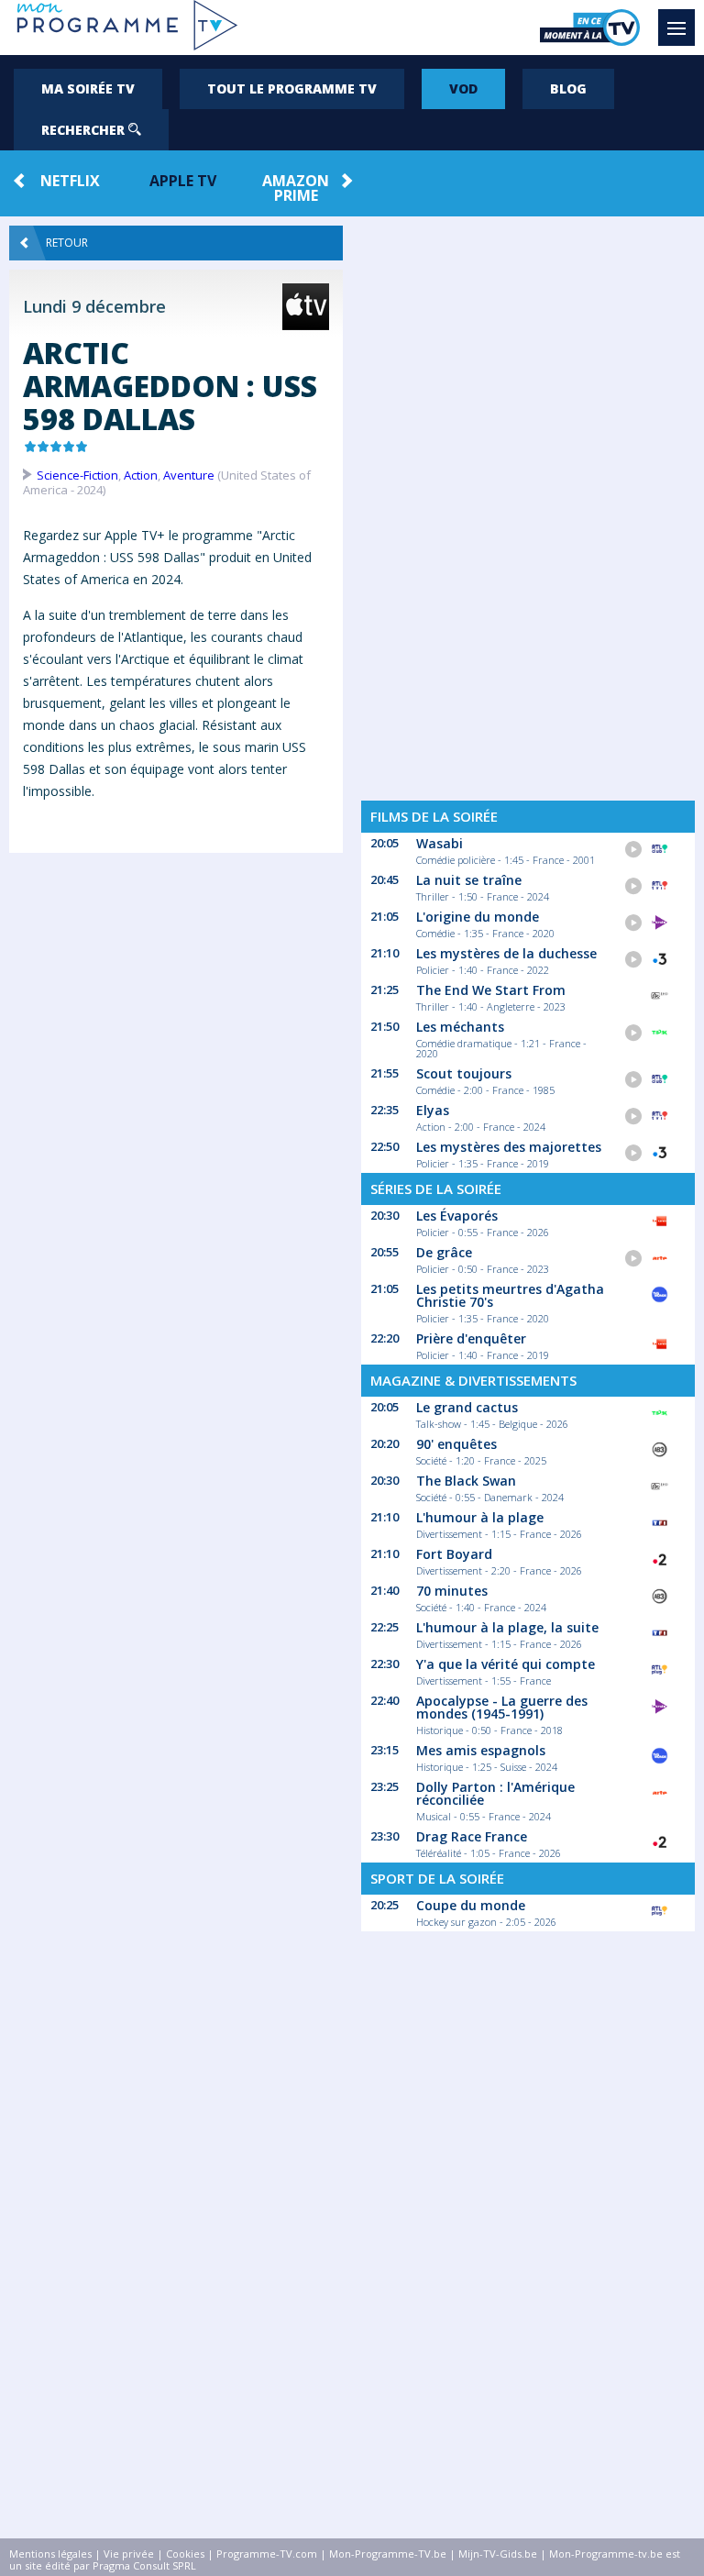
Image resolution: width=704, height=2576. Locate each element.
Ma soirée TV (88, 88)
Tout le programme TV (292, 88)
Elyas (433, 1110)
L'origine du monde (478, 917)
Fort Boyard (454, 1554)
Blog (568, 88)
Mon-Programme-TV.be (388, 2554)
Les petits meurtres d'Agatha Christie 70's (510, 1295)
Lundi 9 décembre (94, 306)
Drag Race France (472, 1836)
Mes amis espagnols (481, 1750)
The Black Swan (466, 1481)
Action (141, 475)
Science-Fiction (77, 475)
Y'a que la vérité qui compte (506, 1664)
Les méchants (460, 1027)
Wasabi (440, 843)
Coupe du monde (471, 1905)
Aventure (189, 475)
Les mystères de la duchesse (506, 953)
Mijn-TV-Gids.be (498, 2554)
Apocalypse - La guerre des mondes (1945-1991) (502, 1707)
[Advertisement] (176, 1011)
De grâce (444, 1252)
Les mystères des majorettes (509, 1147)
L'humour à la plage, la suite (507, 1627)
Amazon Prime (296, 188)
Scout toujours (464, 1073)
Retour (67, 243)
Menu (676, 28)
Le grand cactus (467, 1407)
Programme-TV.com (267, 2554)
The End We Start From (491, 990)
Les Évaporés (457, 1216)
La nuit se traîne (469, 880)
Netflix (70, 181)
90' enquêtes (456, 1444)
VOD (463, 88)
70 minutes (452, 1591)
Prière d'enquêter (471, 1338)
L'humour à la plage (480, 1517)
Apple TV (183, 181)
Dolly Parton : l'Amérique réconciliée (495, 1793)
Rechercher (85, 130)
